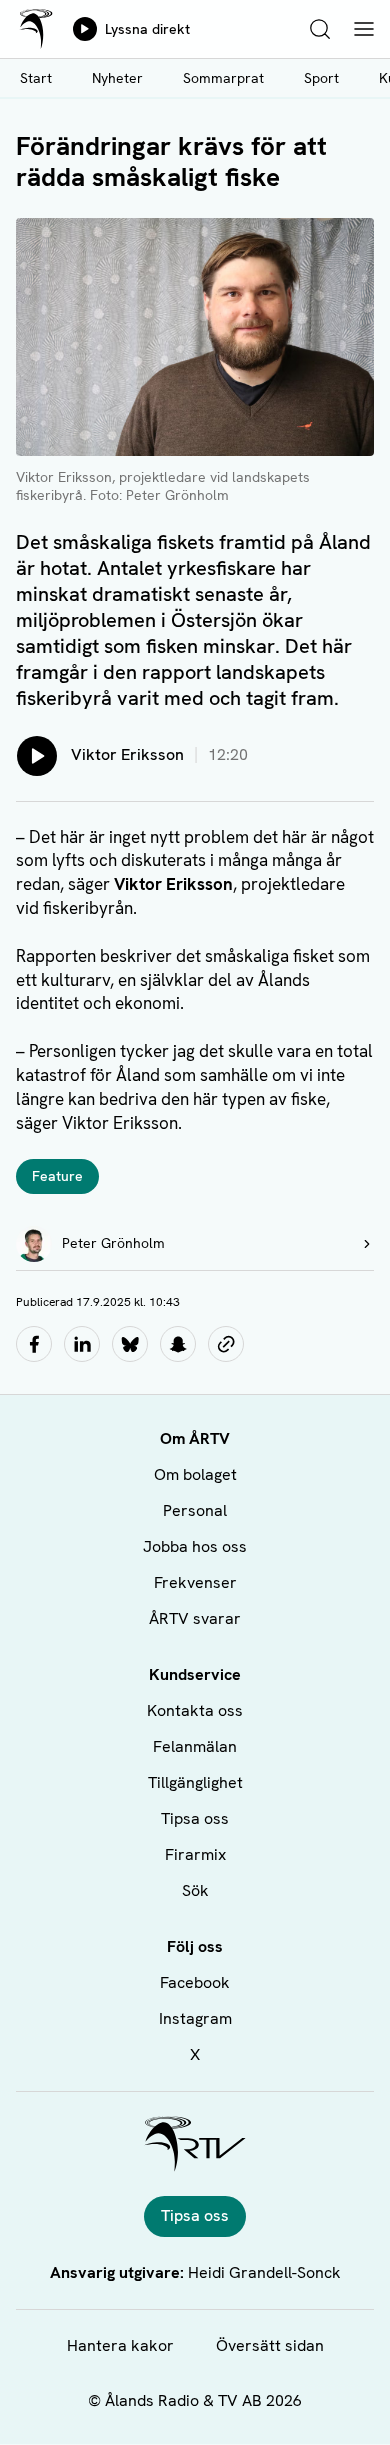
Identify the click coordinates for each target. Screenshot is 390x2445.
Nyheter (117, 78)
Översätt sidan (270, 2345)
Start (36, 78)
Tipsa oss (195, 1818)
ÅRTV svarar (195, 1618)
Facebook (195, 1982)
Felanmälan (195, 1746)
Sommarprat (223, 78)
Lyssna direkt (147, 29)
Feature (57, 1176)
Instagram (195, 2018)
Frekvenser (195, 1582)
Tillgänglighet (195, 1782)
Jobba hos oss (195, 1546)
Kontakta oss (195, 1710)
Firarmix (195, 1854)
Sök (195, 1890)
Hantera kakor (120, 2345)
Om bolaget (195, 1474)
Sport (321, 78)
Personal (195, 1510)
